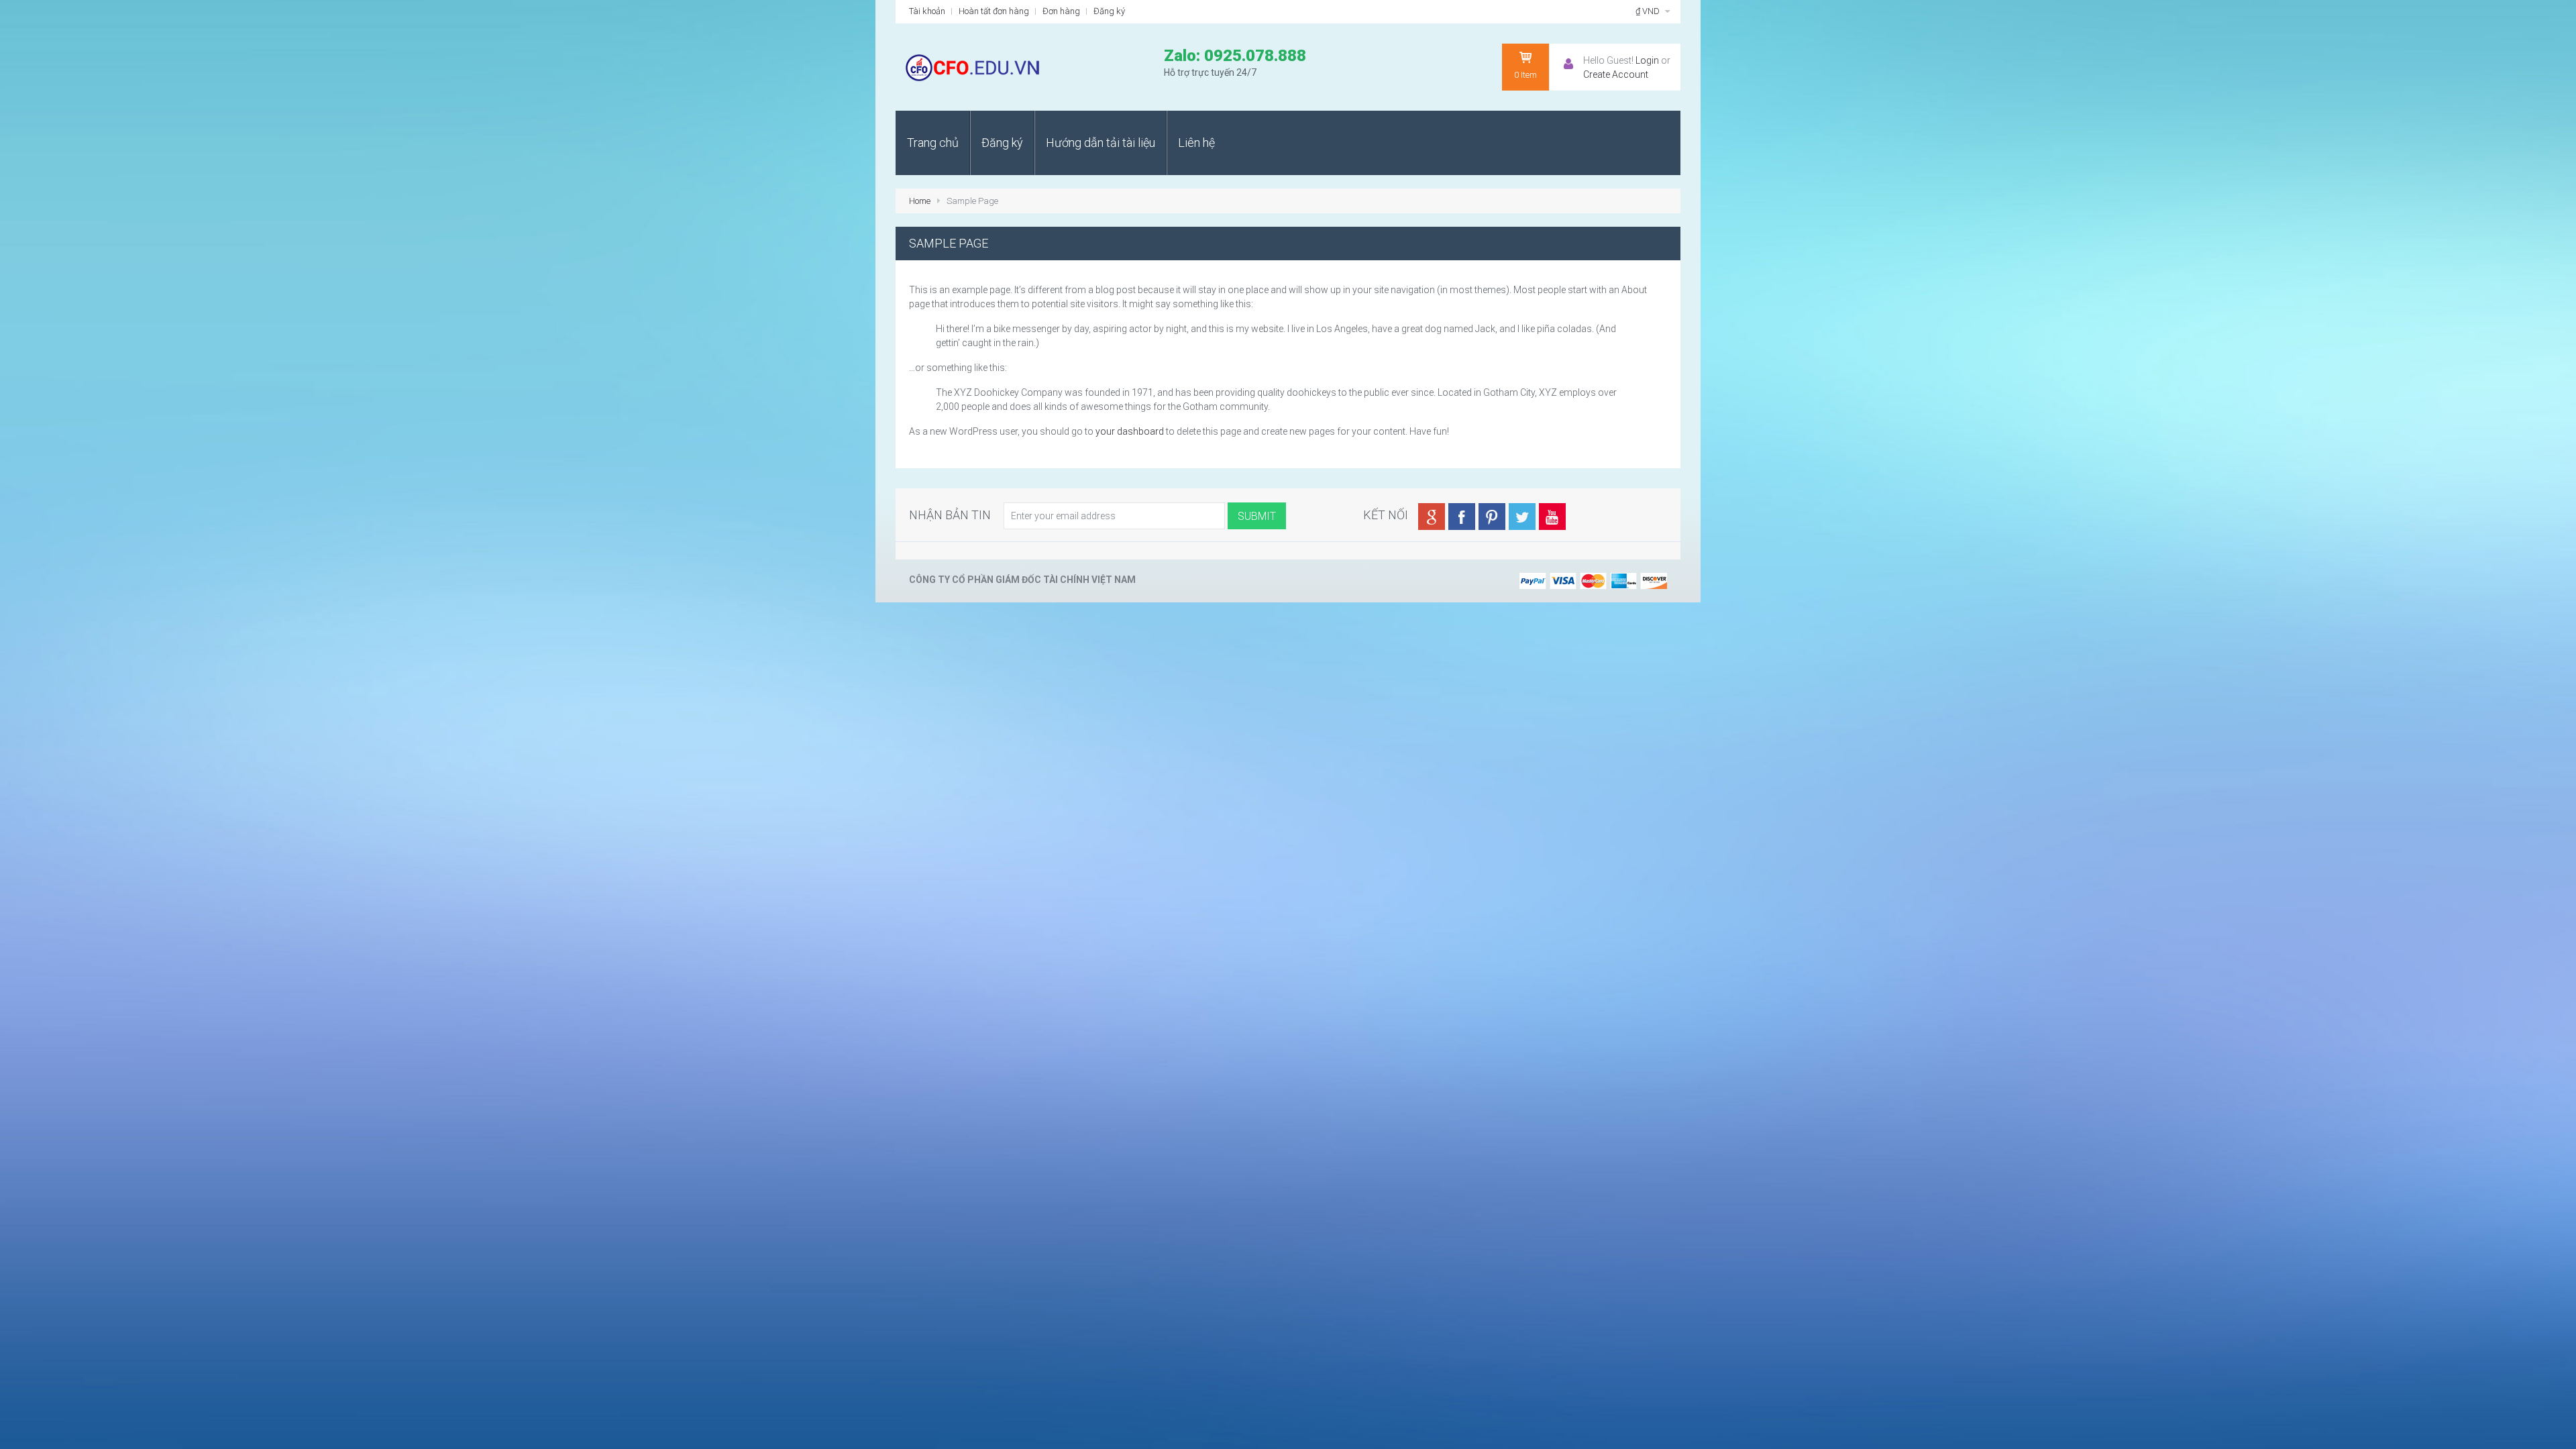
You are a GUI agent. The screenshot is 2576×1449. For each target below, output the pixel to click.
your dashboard (1130, 431)
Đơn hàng (1061, 11)
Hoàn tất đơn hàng (994, 11)
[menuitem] (933, 143)
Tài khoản (927, 11)
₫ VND (1649, 11)
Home (920, 201)
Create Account (1616, 74)
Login (1647, 60)
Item (1525, 75)
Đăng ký (1109, 11)
